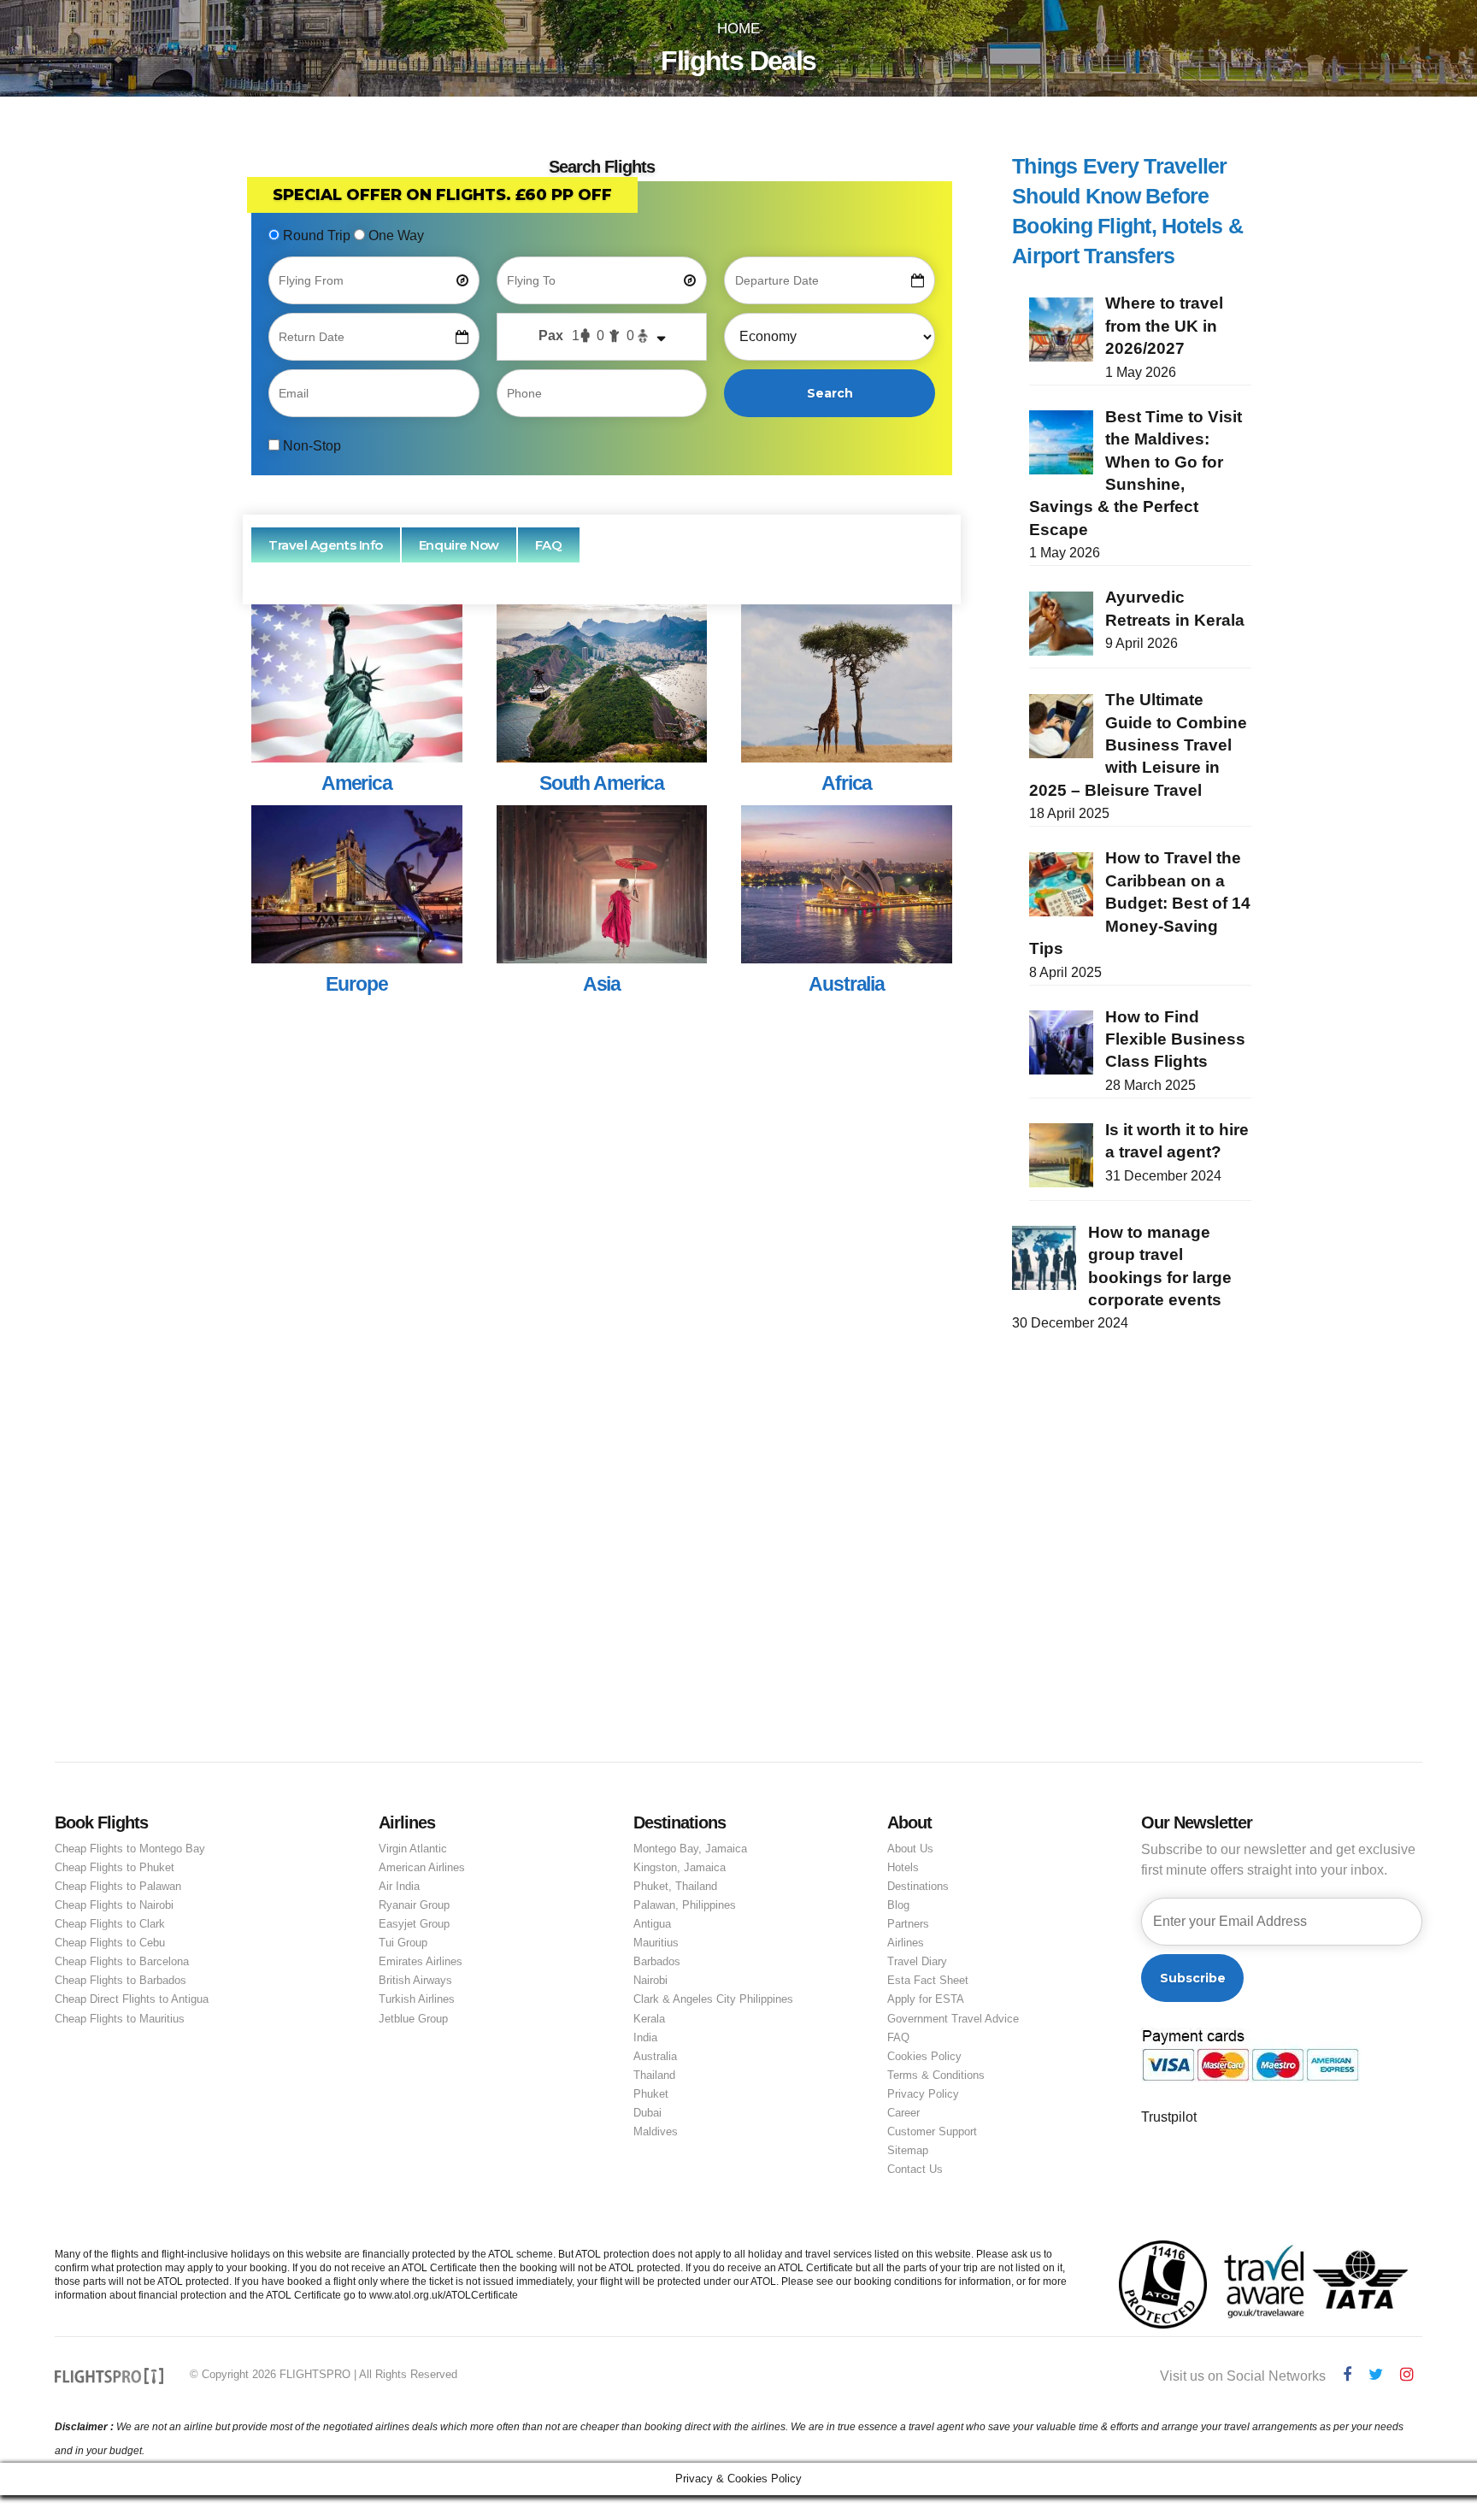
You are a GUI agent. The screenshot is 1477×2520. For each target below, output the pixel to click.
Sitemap (908, 2150)
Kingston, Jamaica (680, 1867)
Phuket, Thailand (675, 1886)
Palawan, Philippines (685, 1905)
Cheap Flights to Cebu (110, 1943)
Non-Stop (310, 446)
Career (903, 2113)
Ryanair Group (414, 1905)
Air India (399, 1886)
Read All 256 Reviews (322, 1633)
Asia (602, 984)
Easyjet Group (414, 1924)
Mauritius (656, 1943)
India (645, 2037)
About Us (910, 1849)
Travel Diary (917, 1961)
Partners (908, 1924)
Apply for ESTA (926, 1999)
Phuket (651, 2094)
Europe (356, 984)
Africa (847, 783)
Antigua (652, 1924)
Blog (898, 1905)
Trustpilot (1169, 2117)
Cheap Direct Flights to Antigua (132, 1999)
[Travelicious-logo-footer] (109, 2376)
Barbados (657, 1961)
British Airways (415, 1980)
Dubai (647, 2113)
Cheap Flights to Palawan (118, 1886)
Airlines (906, 1943)
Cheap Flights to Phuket (115, 1867)
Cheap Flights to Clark (110, 1924)
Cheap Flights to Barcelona (122, 1961)
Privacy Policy (923, 2094)
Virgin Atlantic (413, 1849)
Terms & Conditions (936, 2075)
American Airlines (422, 1867)
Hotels (903, 1867)
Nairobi (650, 1980)
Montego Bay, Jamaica (690, 1849)
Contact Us (915, 2169)
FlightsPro (378, 1232)
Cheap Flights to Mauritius (120, 2019)
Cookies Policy (924, 2056)
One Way (394, 236)
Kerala (649, 2019)
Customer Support (932, 2131)
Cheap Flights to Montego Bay (130, 1849)
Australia (847, 984)
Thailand (654, 2075)
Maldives (656, 2131)
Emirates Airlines (421, 1961)
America (357, 783)
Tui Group (403, 1943)
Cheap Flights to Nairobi (114, 1905)
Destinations (918, 1886)
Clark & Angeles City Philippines (713, 1999)
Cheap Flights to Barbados (121, 1980)
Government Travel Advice (953, 2019)
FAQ (898, 2037)
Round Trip (317, 236)
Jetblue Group (413, 2019)
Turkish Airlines (417, 1999)
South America (602, 783)
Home (738, 29)
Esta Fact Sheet (928, 1980)
